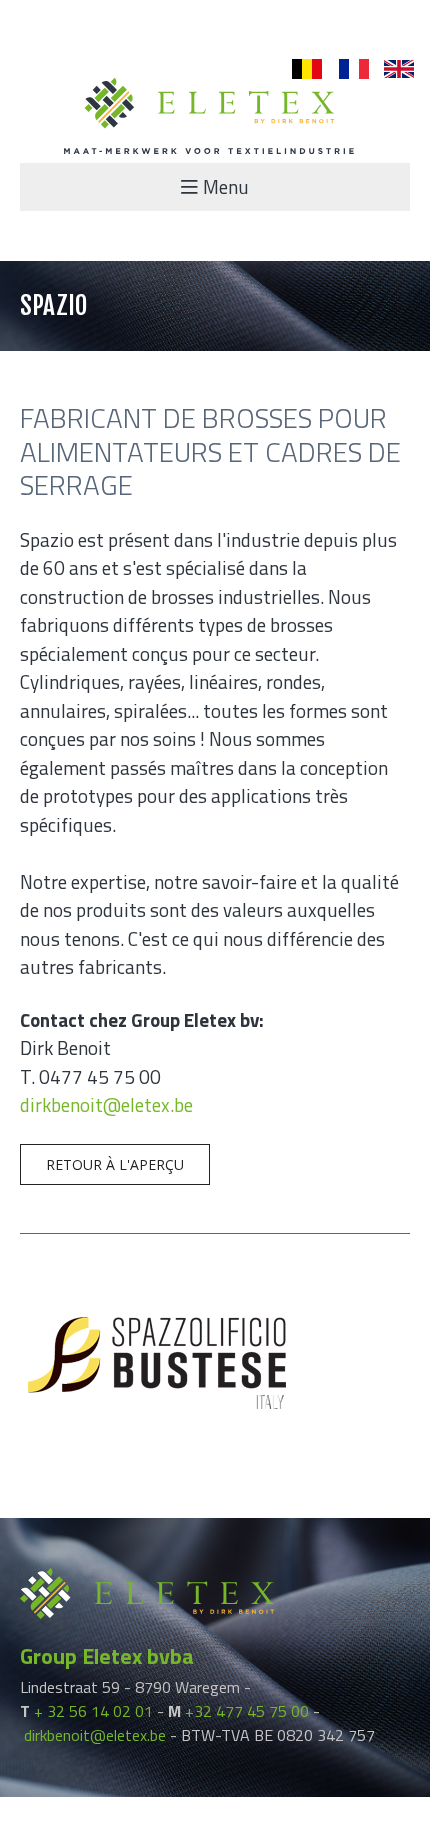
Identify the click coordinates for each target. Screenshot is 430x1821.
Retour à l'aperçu (115, 1164)
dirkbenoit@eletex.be (106, 1104)
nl (297, 69)
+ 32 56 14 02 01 (93, 1711)
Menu (226, 186)
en (392, 69)
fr (343, 69)
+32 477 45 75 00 (247, 1711)
